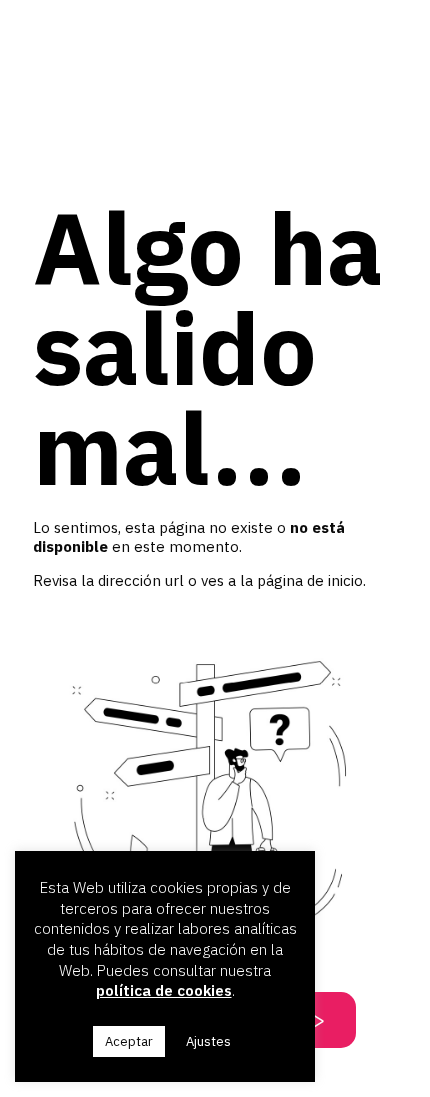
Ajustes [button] (208, 1041)
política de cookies (164, 990)
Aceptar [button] (129, 1041)
